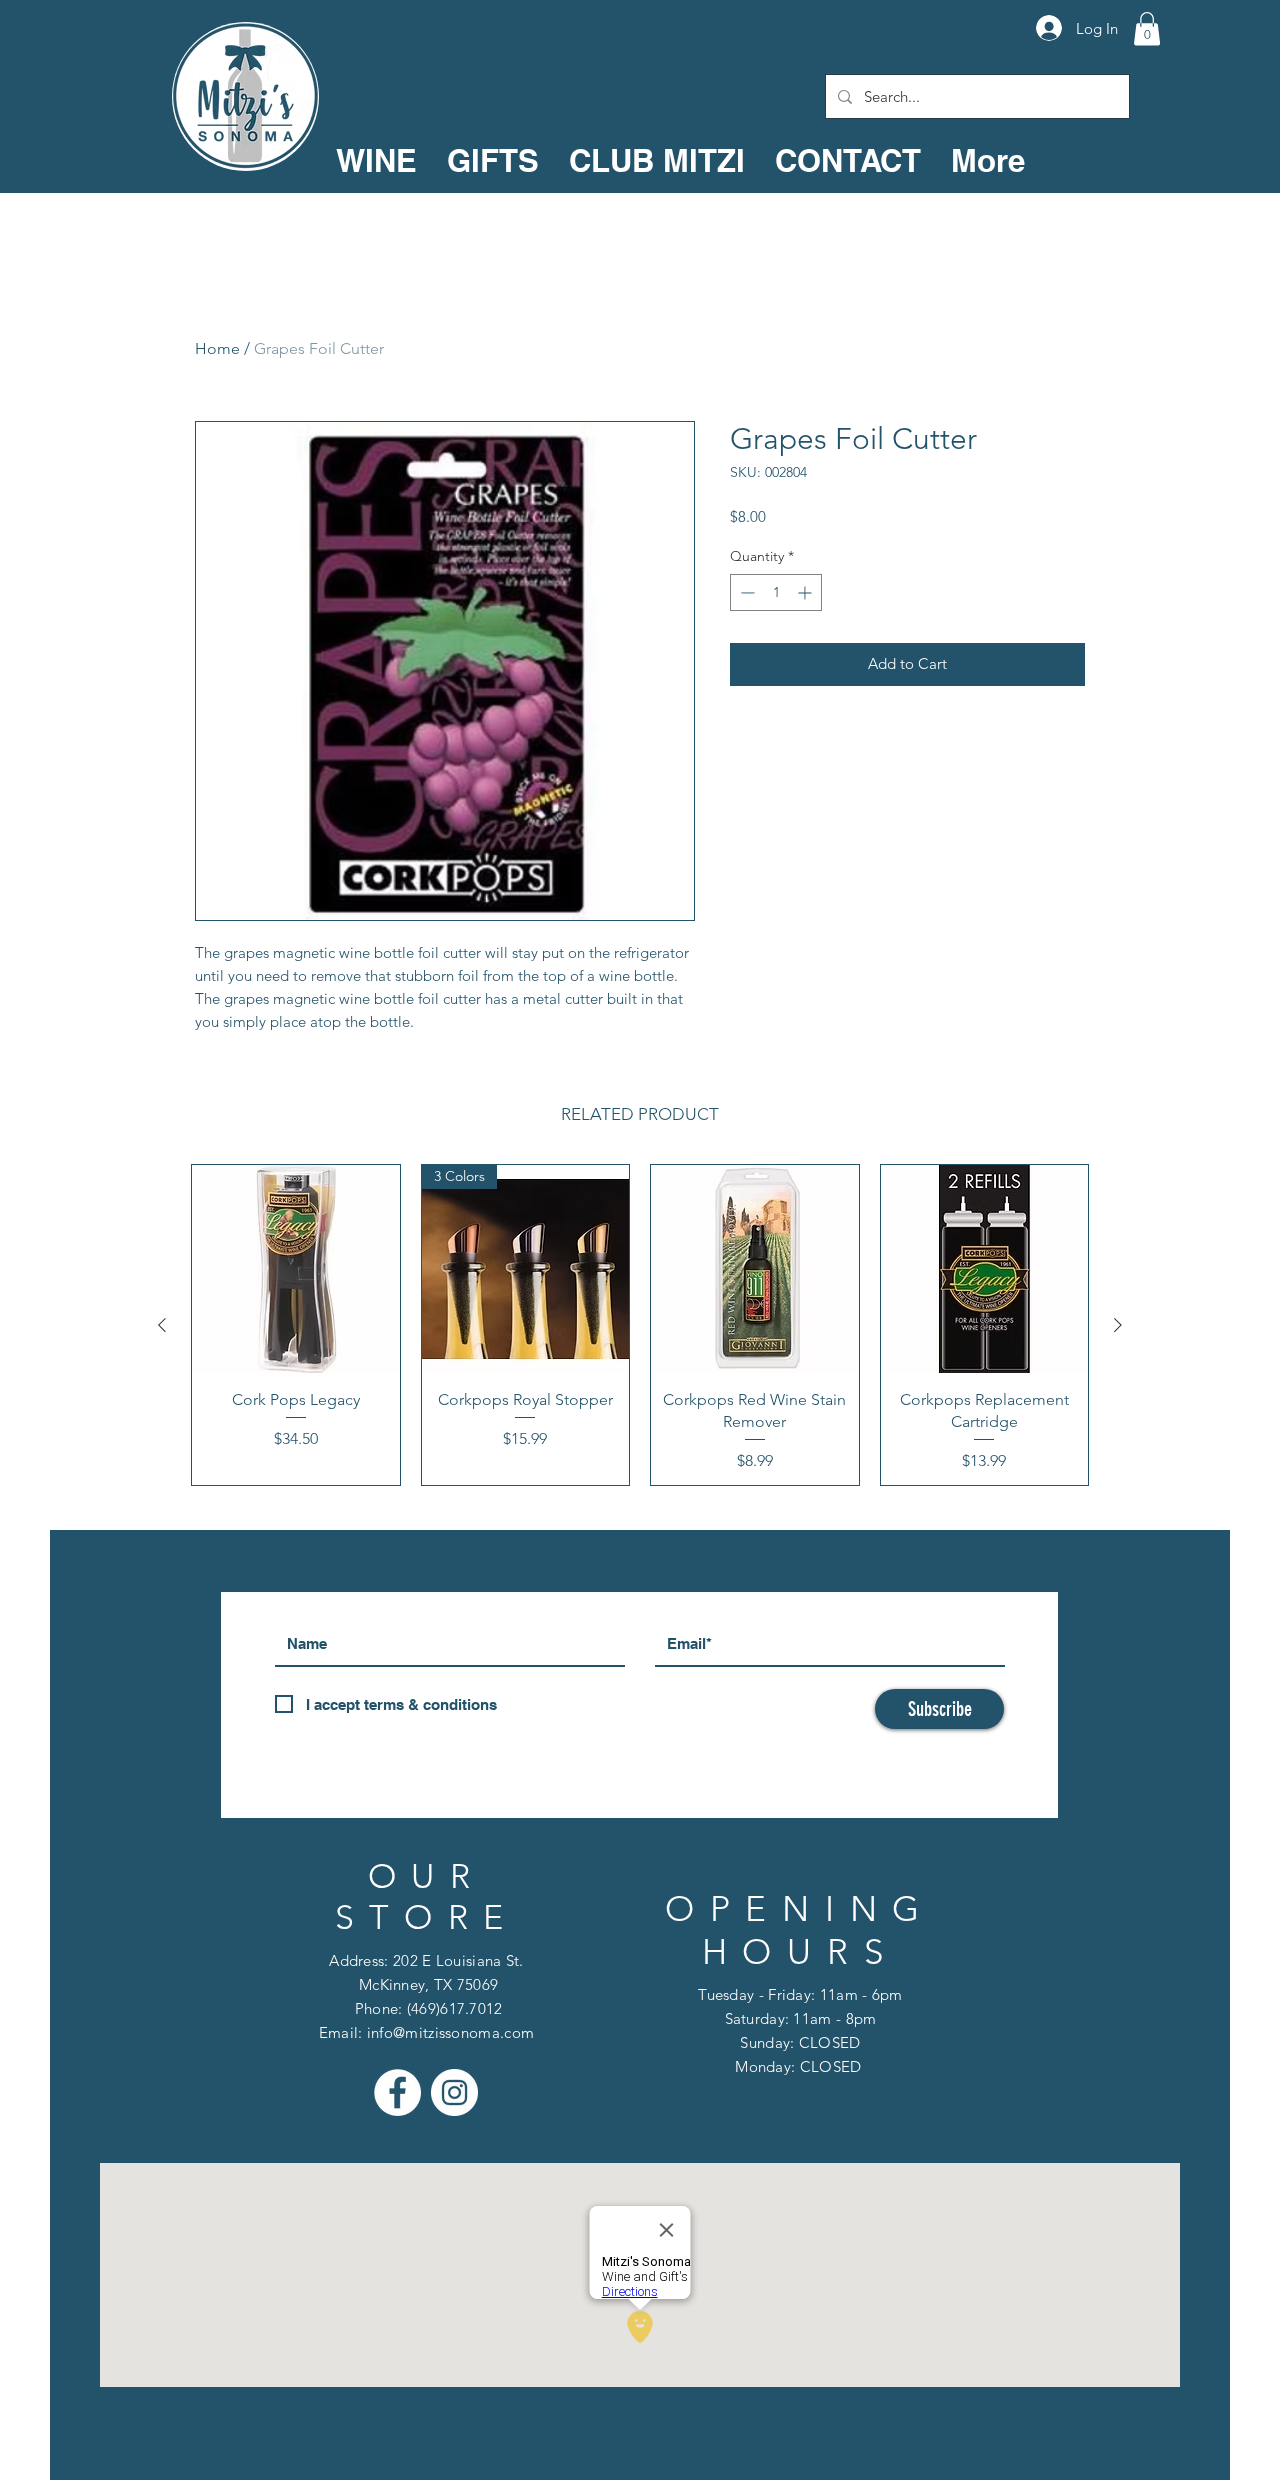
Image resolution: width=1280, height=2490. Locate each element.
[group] (640, 1325)
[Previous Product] (162, 1325)
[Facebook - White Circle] (397, 2092)
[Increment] (806, 592)
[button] (1147, 28)
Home (217, 348)
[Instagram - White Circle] (454, 2092)
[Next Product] (1118, 1325)
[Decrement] (745, 592)
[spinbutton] (776, 592)
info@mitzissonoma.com (450, 2032)
